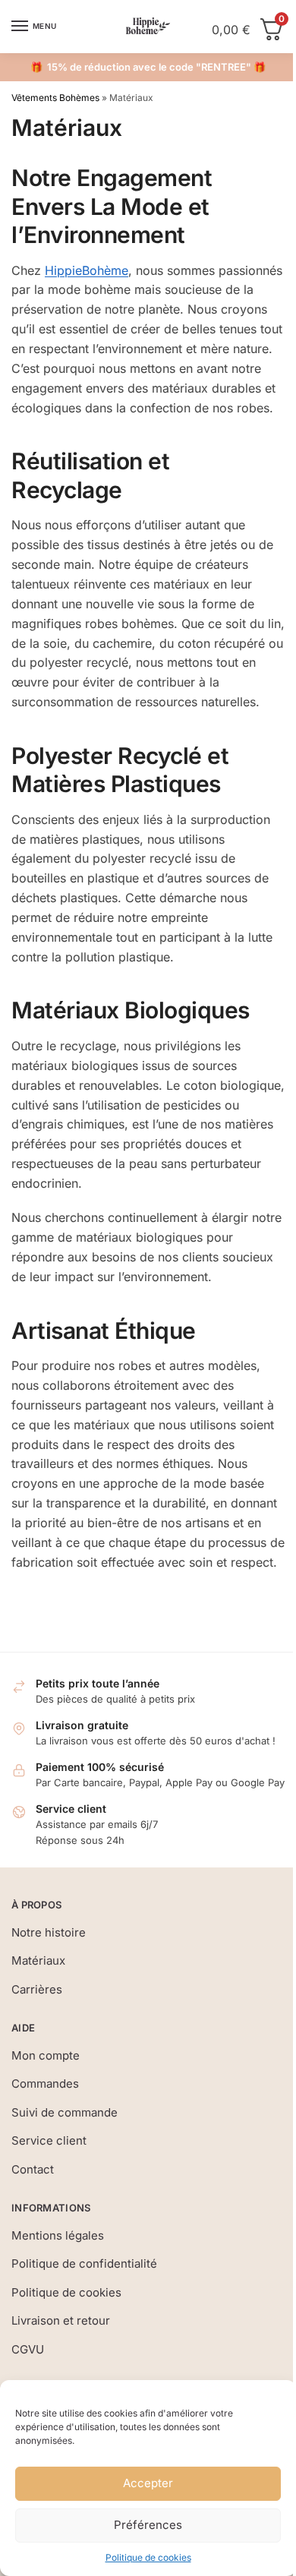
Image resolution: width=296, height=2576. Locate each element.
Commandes (45, 2084)
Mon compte (46, 2055)
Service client (49, 2140)
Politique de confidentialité (84, 2263)
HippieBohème (87, 270)
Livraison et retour (61, 2320)
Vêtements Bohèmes (55, 98)
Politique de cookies (148, 2557)
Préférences (148, 2525)
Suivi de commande (65, 2112)
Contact (33, 2169)
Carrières (37, 1989)
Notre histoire (49, 1932)
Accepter (148, 2483)
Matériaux (38, 1960)
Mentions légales (58, 2235)
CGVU (28, 2349)
